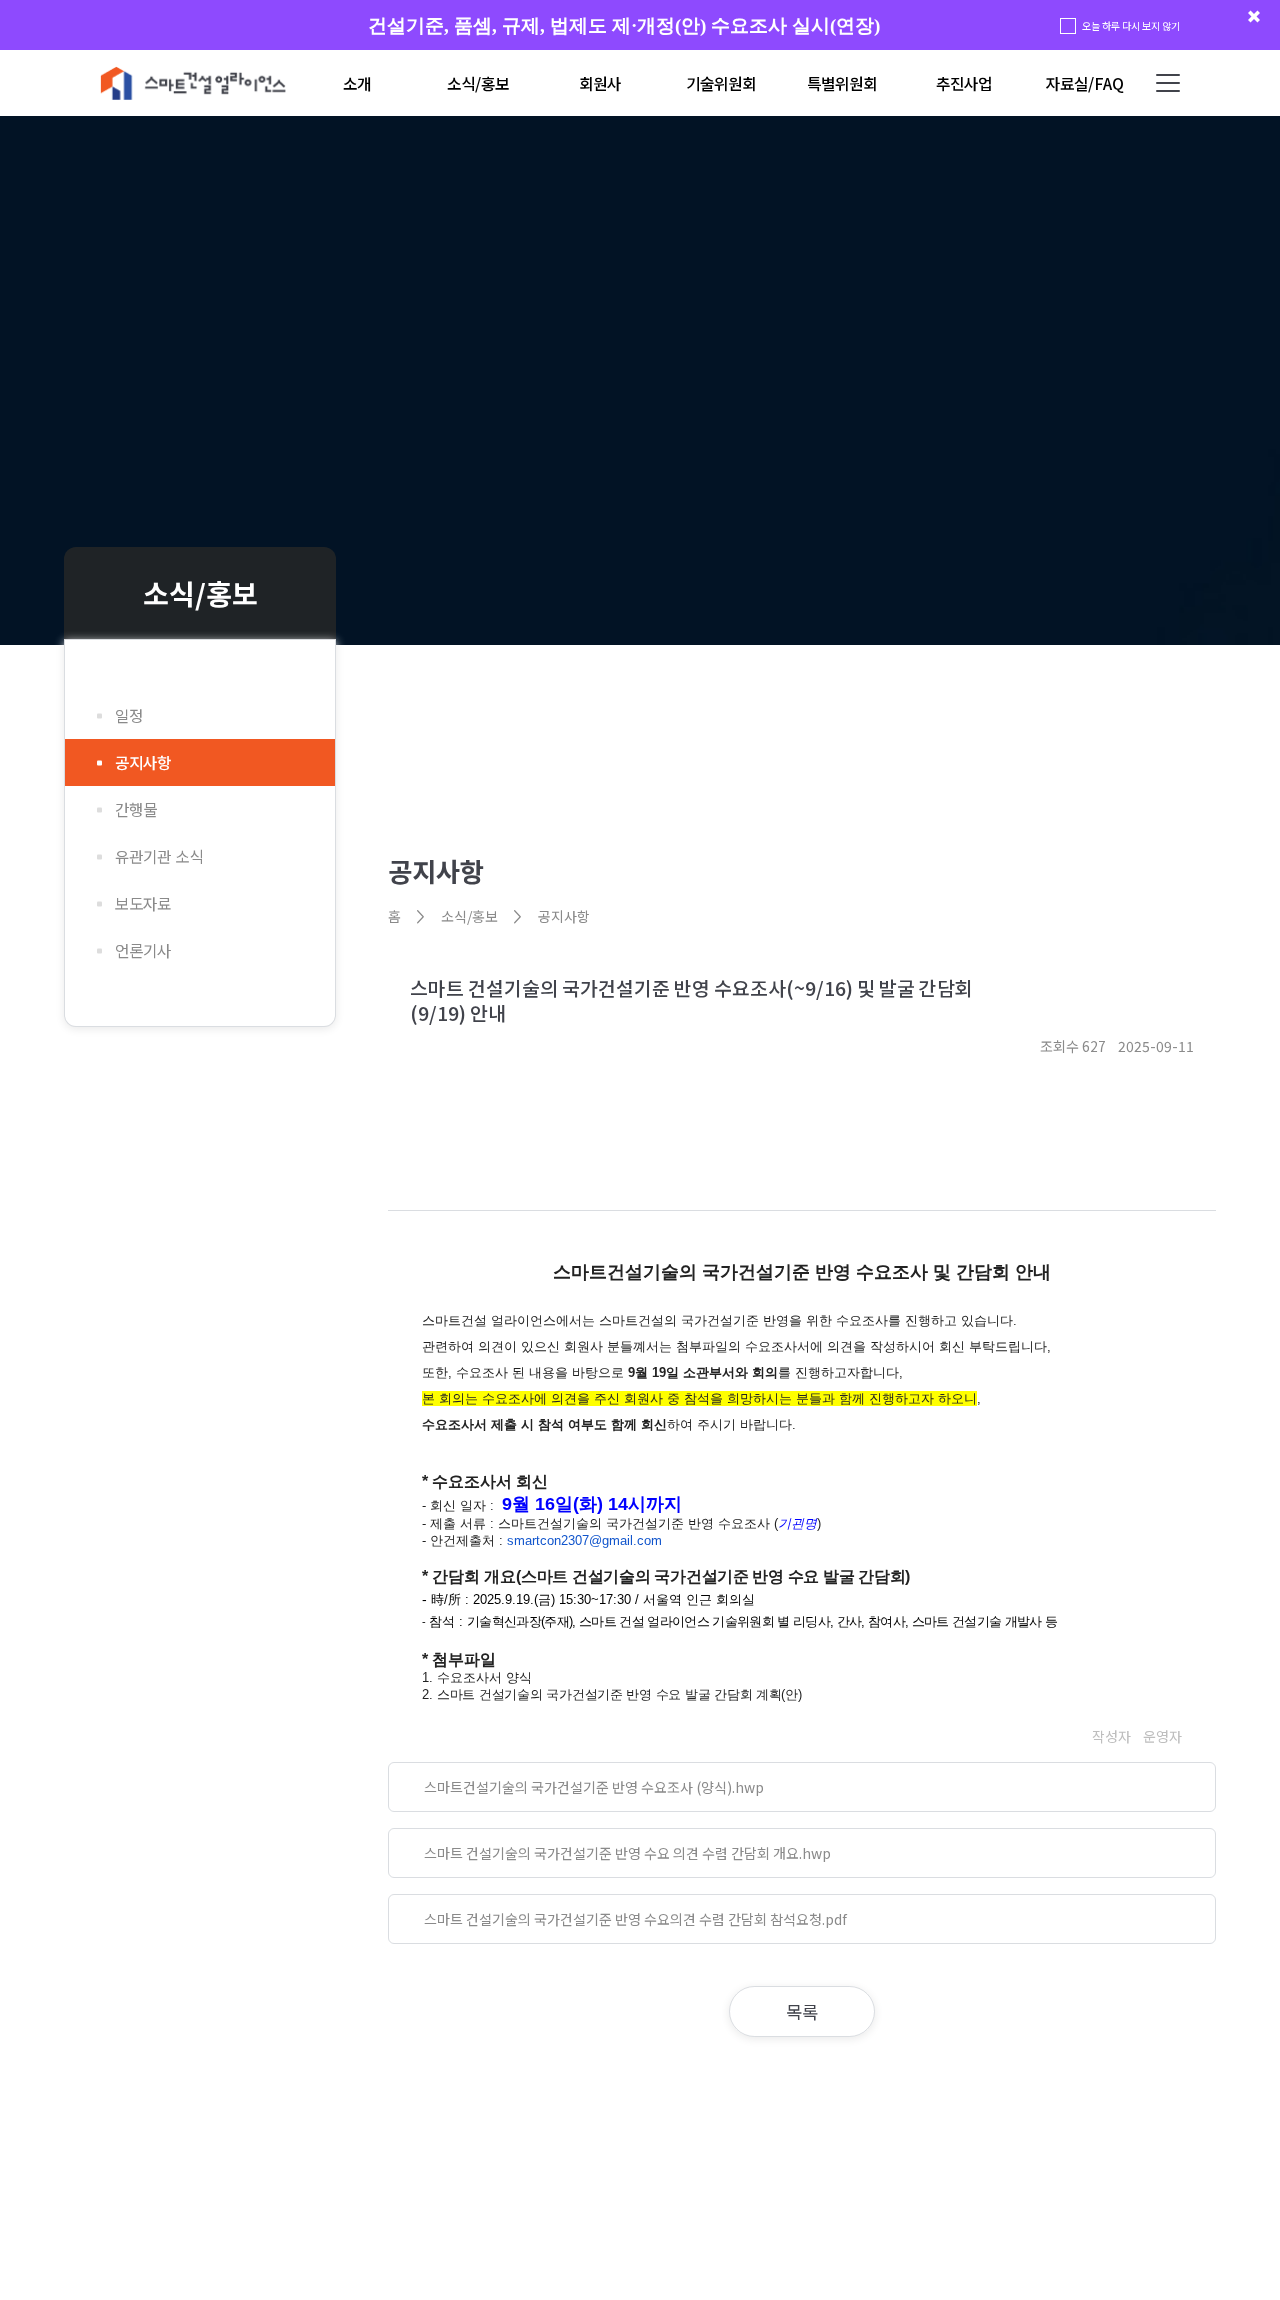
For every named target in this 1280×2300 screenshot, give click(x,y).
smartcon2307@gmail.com (584, 1540)
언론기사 (143, 950)
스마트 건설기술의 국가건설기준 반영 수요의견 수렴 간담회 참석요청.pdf (635, 1919)
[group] (640, 25)
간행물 (136, 809)
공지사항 (143, 762)
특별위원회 (842, 83)
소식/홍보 (478, 83)
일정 (129, 715)
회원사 (600, 83)
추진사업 (964, 83)
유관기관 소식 (159, 856)
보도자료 (143, 903)
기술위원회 (721, 83)
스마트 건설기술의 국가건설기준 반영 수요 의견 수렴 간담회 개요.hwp (627, 1853)
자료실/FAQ (1085, 83)
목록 (802, 2011)
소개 (357, 83)
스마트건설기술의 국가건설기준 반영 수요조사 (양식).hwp (594, 1787)
